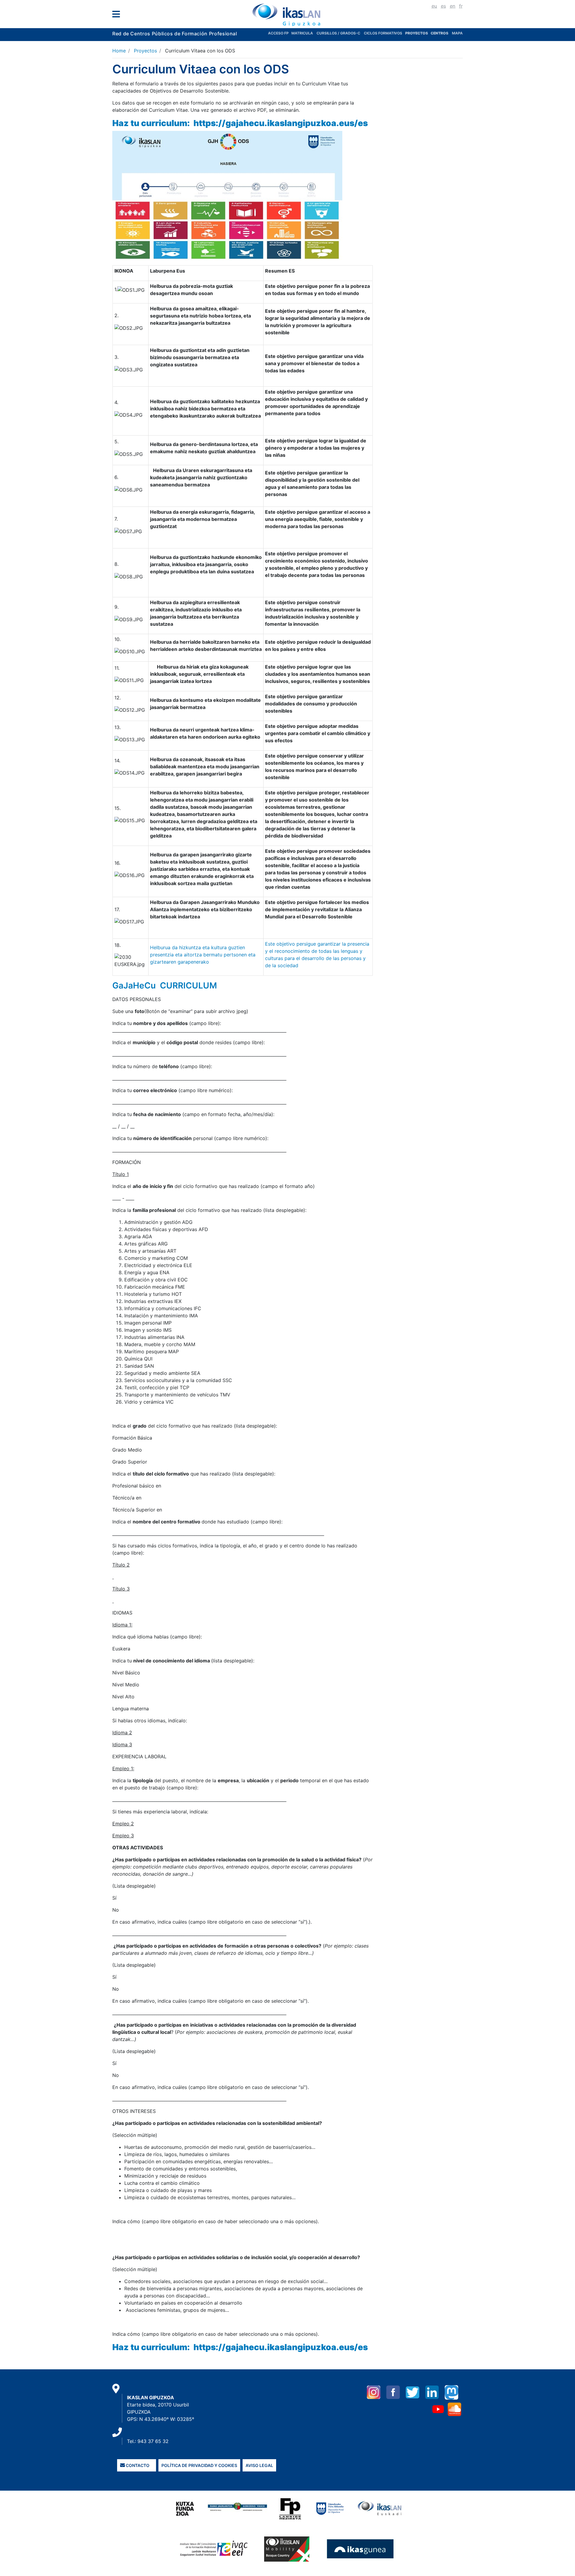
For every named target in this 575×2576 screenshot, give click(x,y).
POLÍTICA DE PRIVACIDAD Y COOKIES (199, 2465)
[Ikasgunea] (360, 2548)
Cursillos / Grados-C (338, 33)
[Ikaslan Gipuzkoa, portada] (287, 15)
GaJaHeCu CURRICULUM (165, 985)
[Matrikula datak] (430, 33)
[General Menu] (118, 15)
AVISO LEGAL (259, 2465)
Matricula (304, 33)
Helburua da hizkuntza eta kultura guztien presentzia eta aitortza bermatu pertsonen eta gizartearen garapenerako (203, 955)
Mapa (457, 33)
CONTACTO (137, 2465)
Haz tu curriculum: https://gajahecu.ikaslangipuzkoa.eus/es (241, 123)
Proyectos (145, 51)
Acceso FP (280, 33)
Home (119, 51)
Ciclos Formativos (383, 33)
